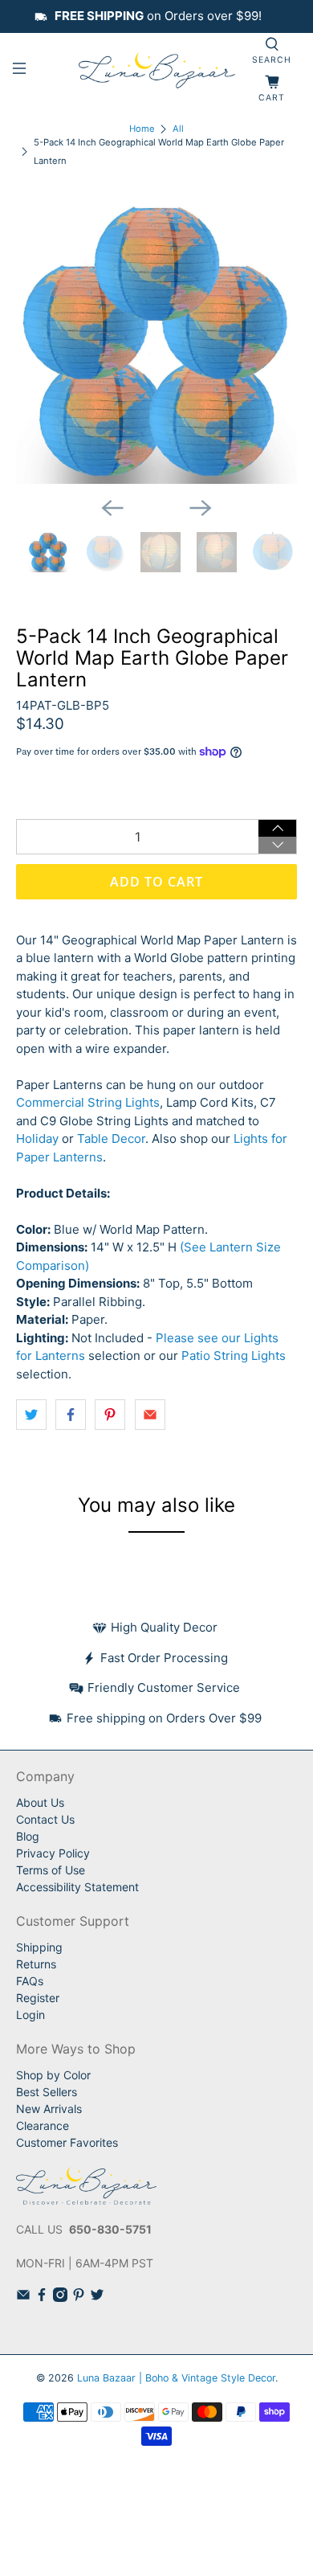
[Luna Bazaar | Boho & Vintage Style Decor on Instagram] (60, 2298)
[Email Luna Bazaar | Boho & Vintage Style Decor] (23, 2298)
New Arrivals (49, 2109)
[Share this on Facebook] (71, 1415)
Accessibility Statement (77, 1887)
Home (142, 129)
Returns (36, 1964)
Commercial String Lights (88, 1102)
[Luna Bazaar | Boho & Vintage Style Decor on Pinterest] (79, 2298)
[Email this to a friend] (150, 1415)
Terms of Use (51, 1870)
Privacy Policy (53, 1853)
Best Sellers (47, 2092)
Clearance (43, 2126)
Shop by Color (53, 2075)
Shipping (39, 1947)
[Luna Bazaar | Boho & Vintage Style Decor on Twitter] (97, 2298)
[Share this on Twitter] (31, 1415)
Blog (28, 1836)
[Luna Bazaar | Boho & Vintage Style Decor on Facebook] (42, 2298)
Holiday (37, 1139)
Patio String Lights (234, 1356)
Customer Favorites (67, 2142)
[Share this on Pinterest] (110, 1415)
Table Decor (111, 1139)
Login (30, 2015)
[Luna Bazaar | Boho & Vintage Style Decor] (157, 71)
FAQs (30, 1981)
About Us (40, 1802)
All (178, 129)
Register (38, 1998)
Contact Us (45, 1819)
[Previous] (112, 508)
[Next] (201, 508)
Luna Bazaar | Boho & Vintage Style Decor (176, 2378)
